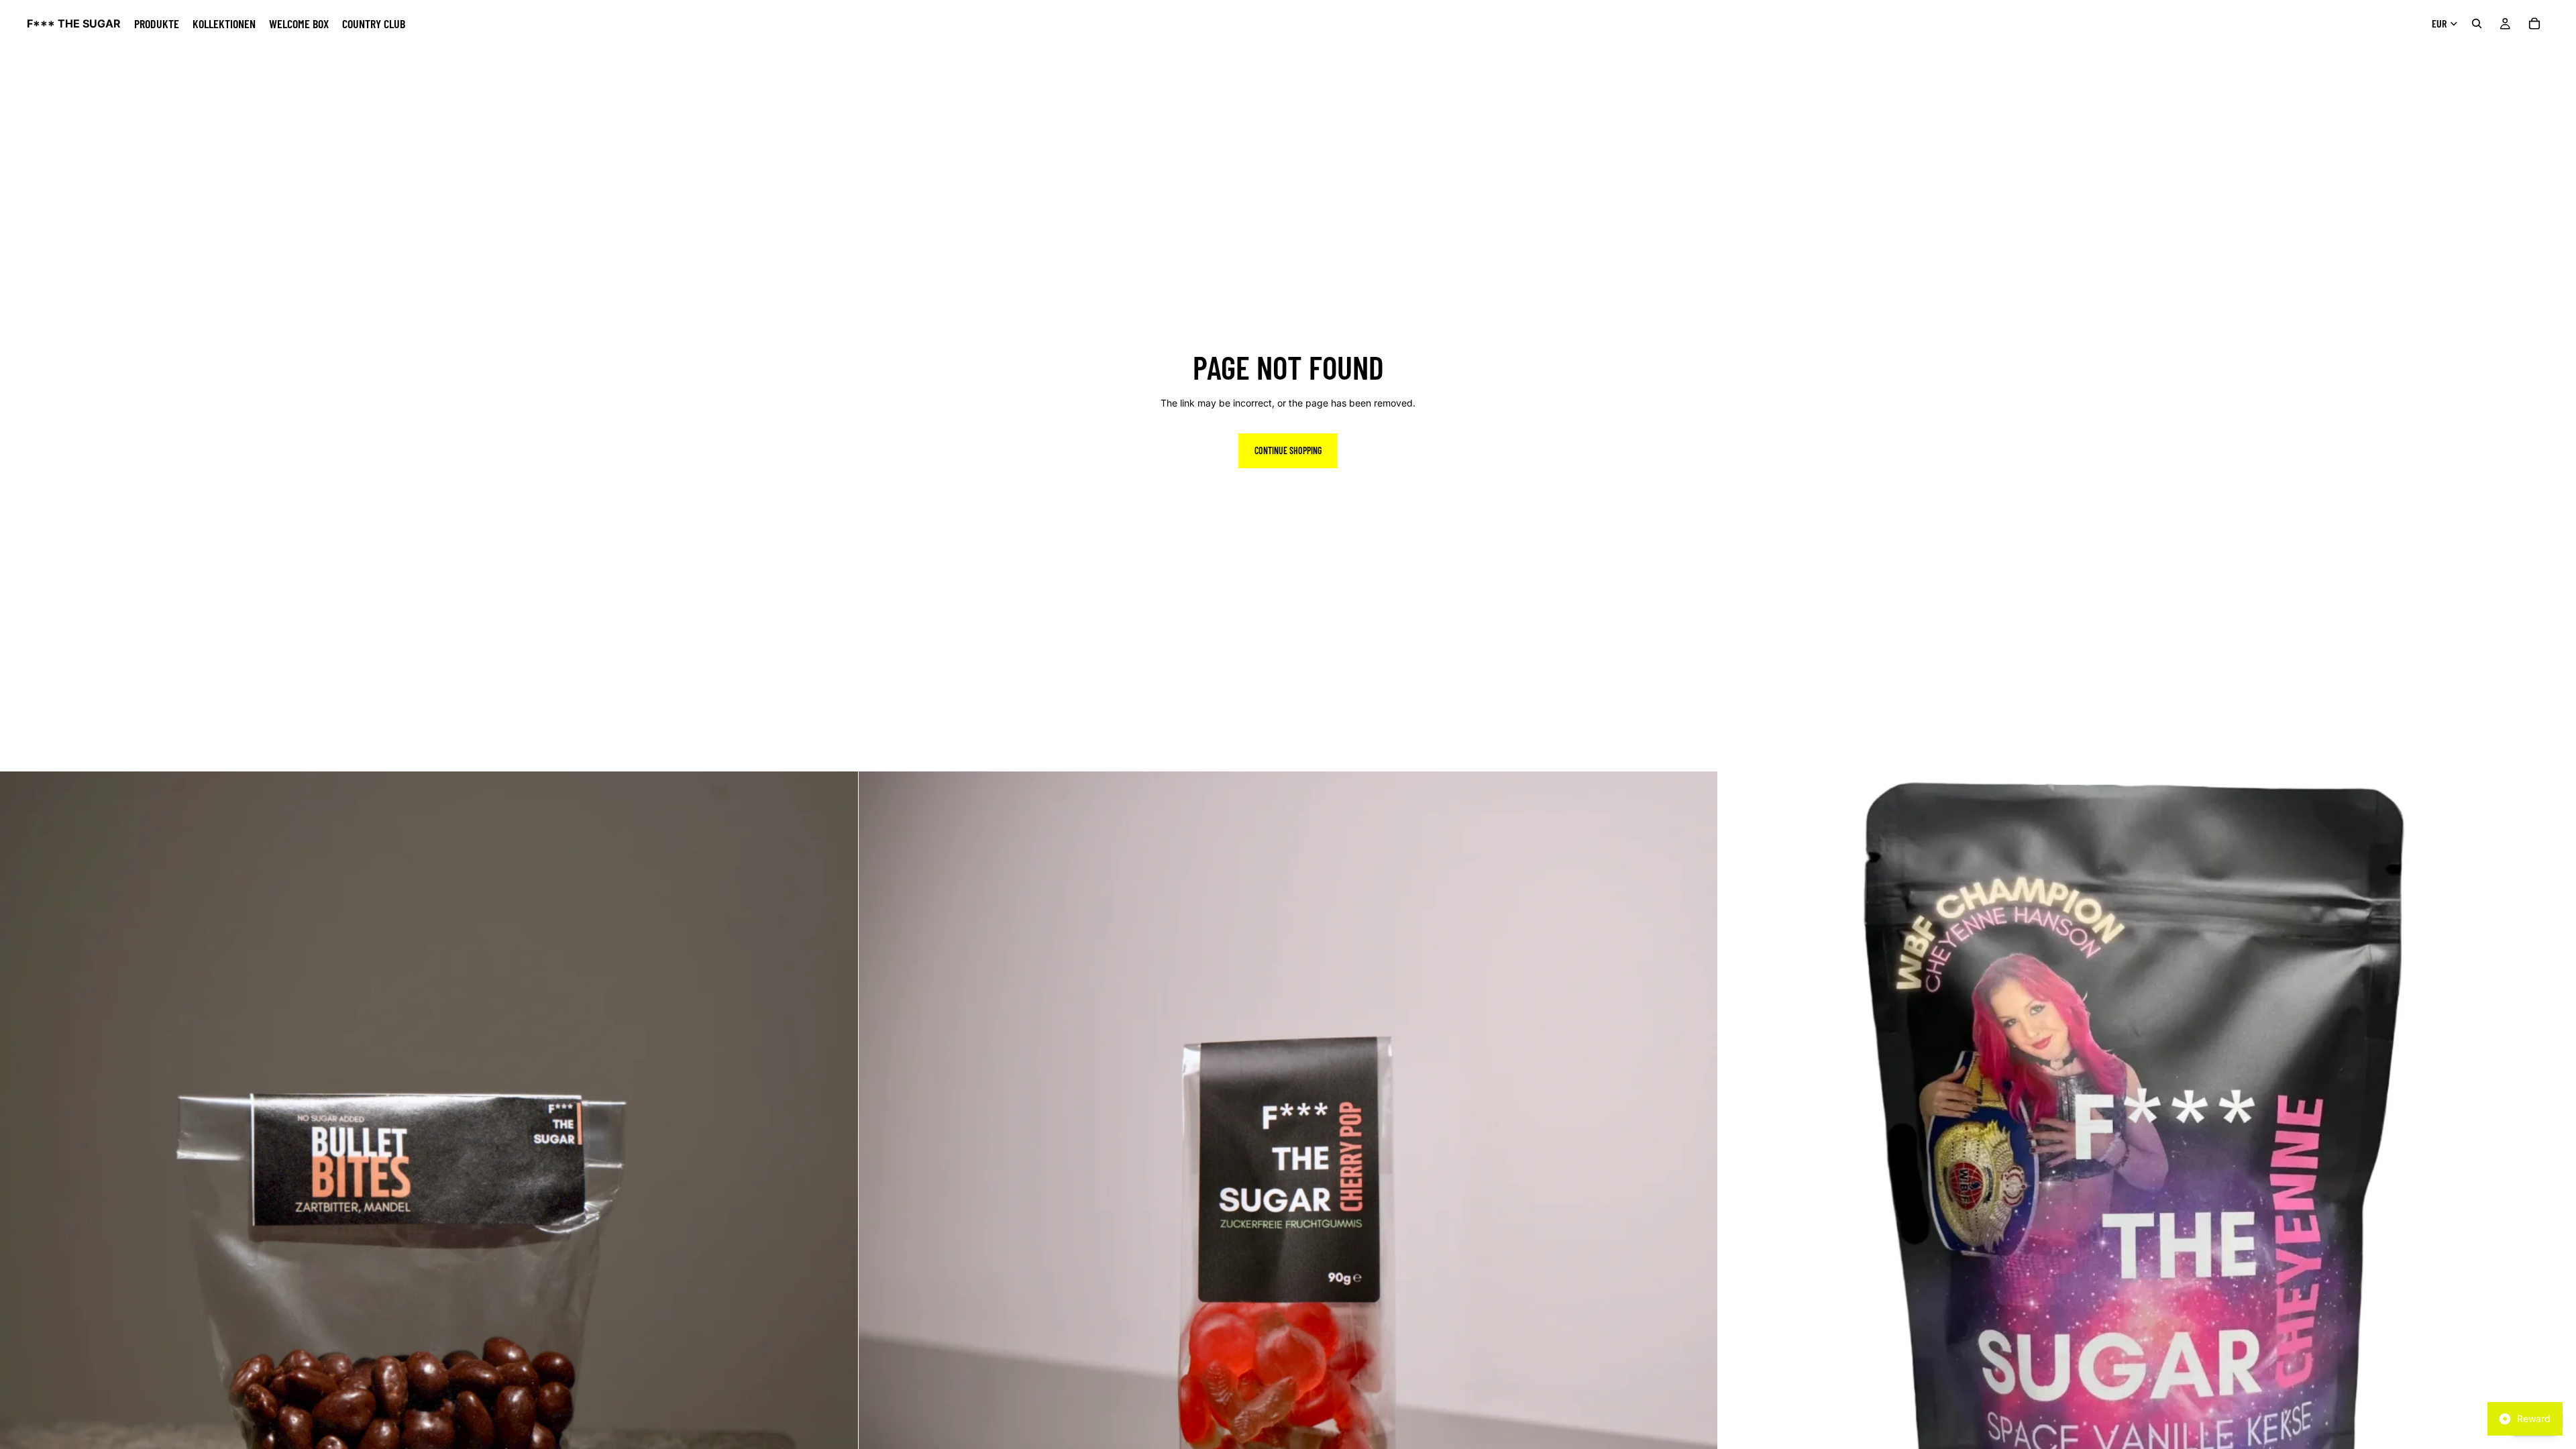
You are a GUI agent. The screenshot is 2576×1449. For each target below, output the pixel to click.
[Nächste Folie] (838, 1201)
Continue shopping (1288, 450)
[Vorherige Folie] (20, 1201)
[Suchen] (2477, 23)
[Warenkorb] (2534, 23)
